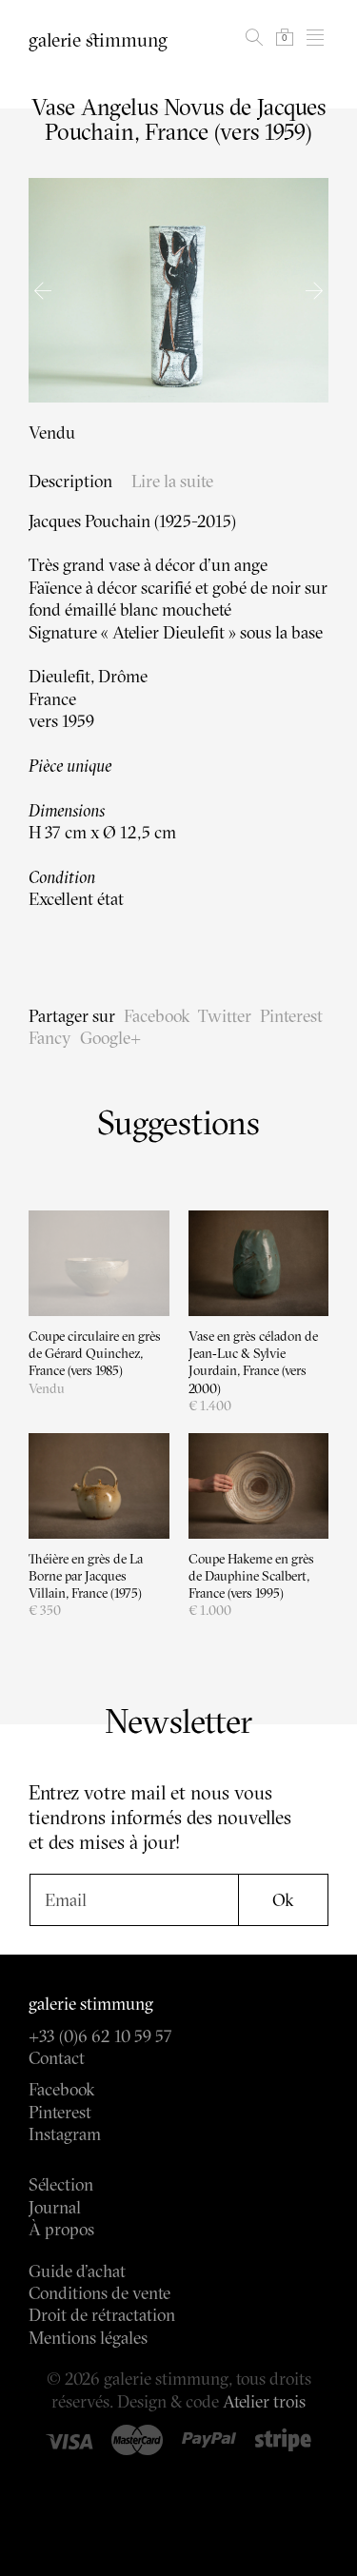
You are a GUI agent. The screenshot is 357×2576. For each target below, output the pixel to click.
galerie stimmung (98, 40)
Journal (55, 2207)
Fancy (50, 1038)
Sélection (61, 2184)
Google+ (110, 1038)
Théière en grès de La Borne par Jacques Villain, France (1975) (86, 1576)
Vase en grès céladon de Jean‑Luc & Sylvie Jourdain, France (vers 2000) (253, 1362)
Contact (57, 2058)
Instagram (65, 2134)
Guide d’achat (77, 2271)
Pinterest (291, 1016)
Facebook (157, 1016)
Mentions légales (88, 2338)
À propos (61, 2229)
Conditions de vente (99, 2293)
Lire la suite (172, 481)
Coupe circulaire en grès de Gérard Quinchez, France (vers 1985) (95, 1353)
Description (70, 481)
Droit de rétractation (102, 2315)
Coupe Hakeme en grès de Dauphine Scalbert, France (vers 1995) (251, 1576)
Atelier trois (264, 2401)
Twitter (225, 1016)
